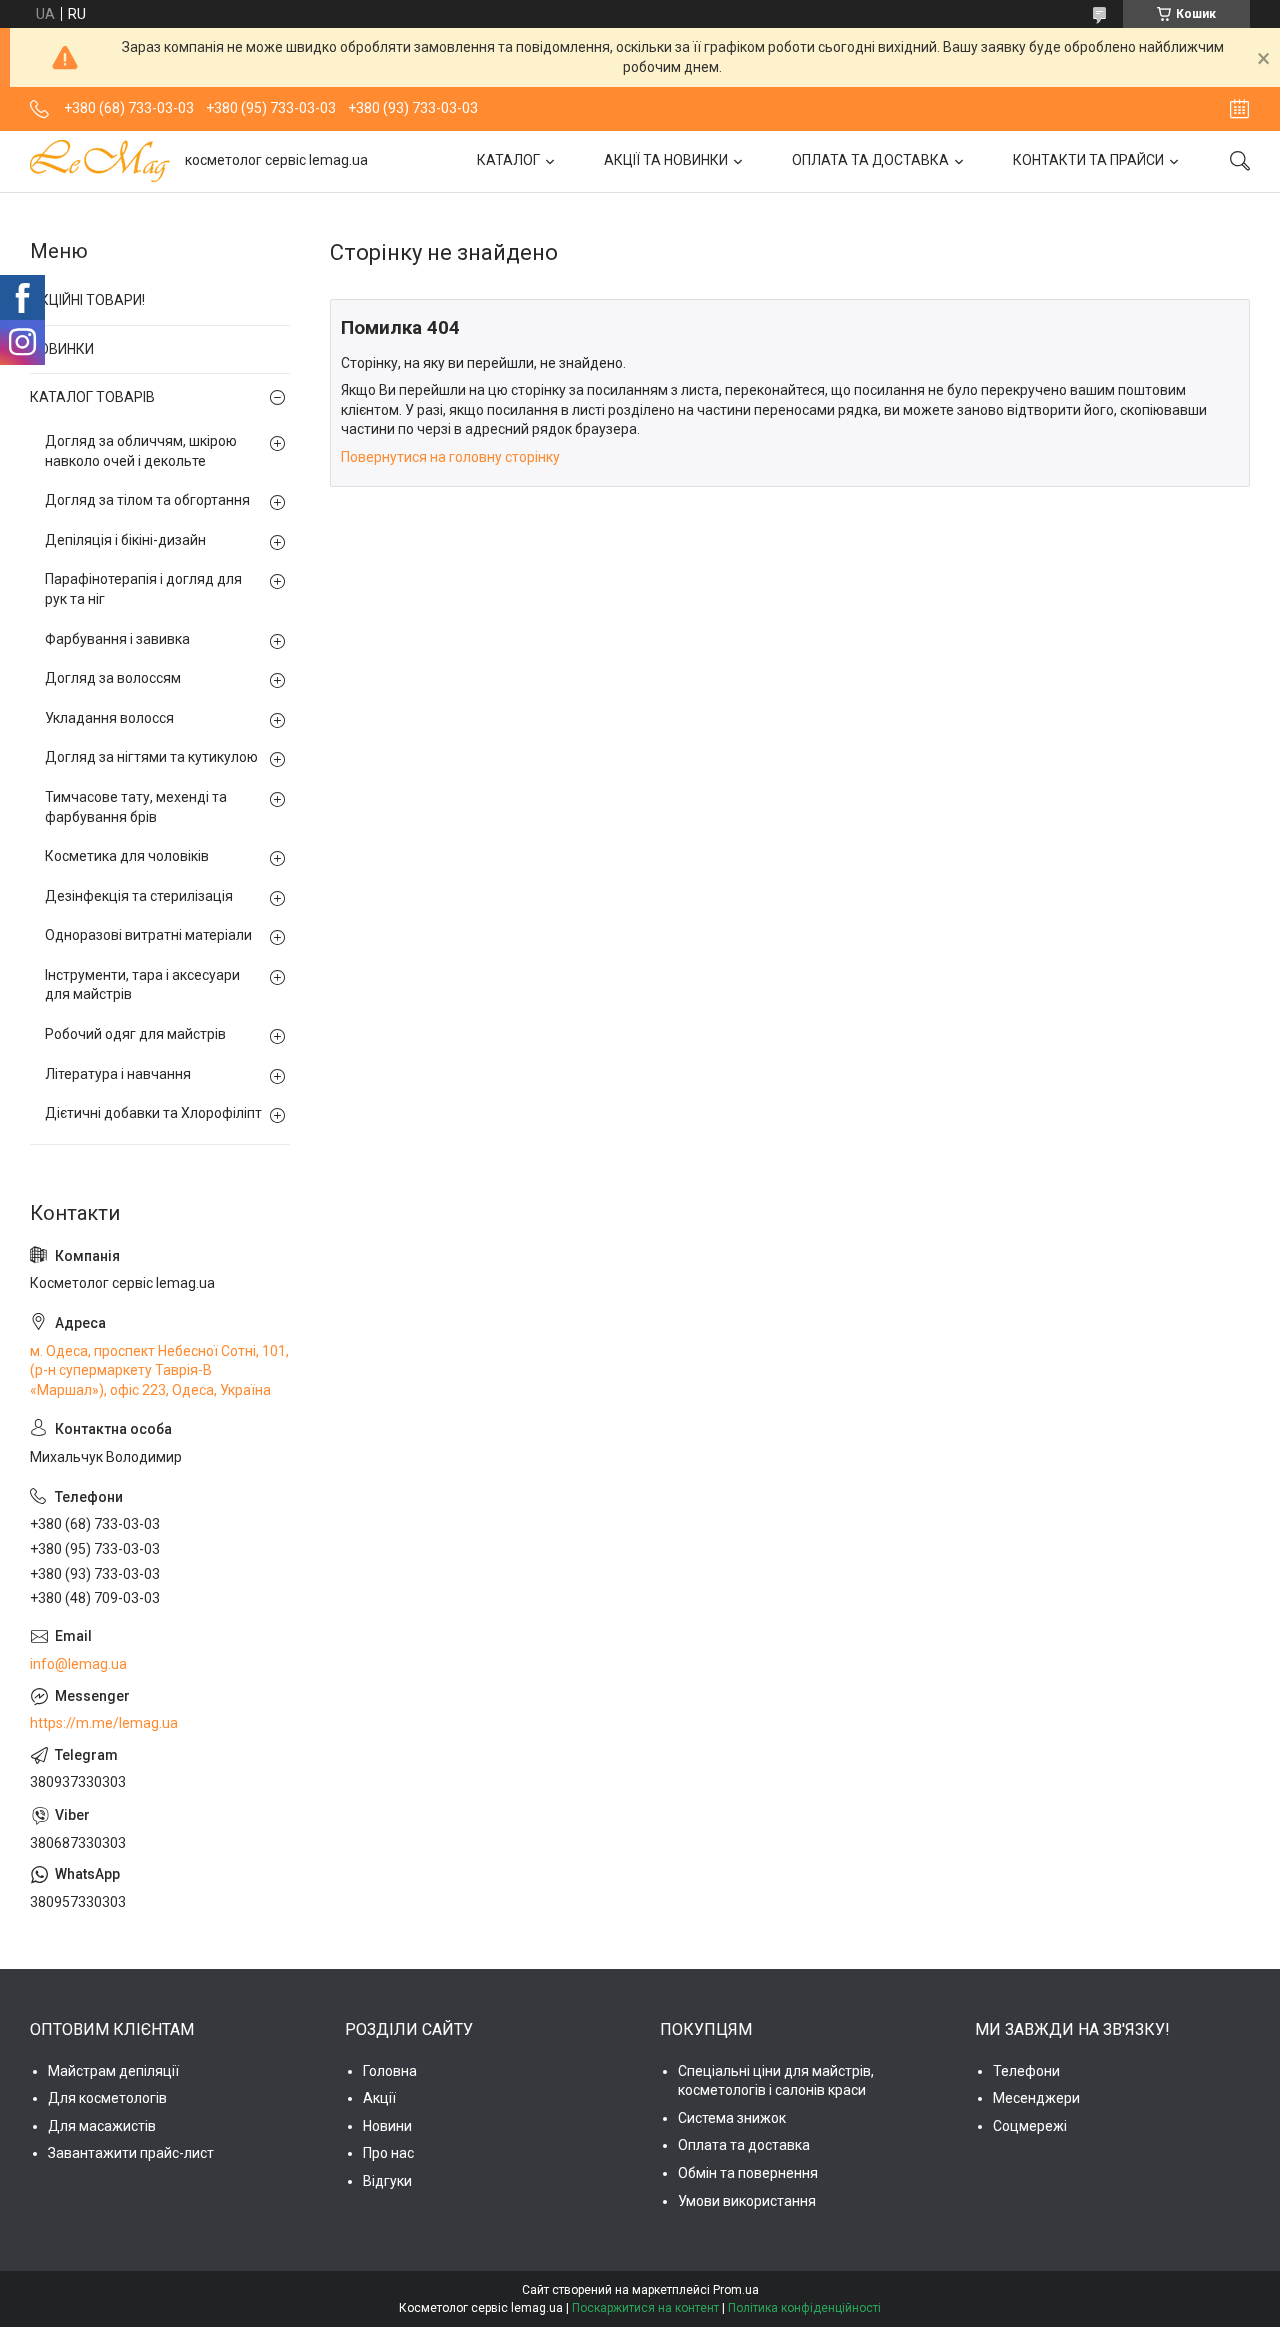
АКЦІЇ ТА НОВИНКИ (666, 160)
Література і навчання (118, 1074)
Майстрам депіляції (113, 2071)
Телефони (1026, 2071)
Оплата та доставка (744, 2145)
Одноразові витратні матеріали (148, 935)
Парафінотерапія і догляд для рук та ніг (143, 589)
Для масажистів (102, 2126)
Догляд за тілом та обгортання (147, 500)
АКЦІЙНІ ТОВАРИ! (87, 300)
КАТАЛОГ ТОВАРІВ (92, 397)
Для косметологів (107, 2098)
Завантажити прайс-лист (131, 2153)
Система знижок (732, 2118)
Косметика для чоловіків (127, 856)
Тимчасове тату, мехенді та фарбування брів (136, 807)
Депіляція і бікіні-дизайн (125, 540)
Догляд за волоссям (113, 678)
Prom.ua (736, 2290)
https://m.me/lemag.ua (104, 1723)
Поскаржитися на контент (645, 2308)
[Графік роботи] (1239, 109)
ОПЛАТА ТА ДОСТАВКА (870, 160)
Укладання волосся (109, 718)
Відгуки (387, 2181)
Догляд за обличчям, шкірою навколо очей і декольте (141, 451)
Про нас (388, 2153)
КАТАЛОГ (508, 160)
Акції (379, 2098)
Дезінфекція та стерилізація (139, 896)
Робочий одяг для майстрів (135, 1034)
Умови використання (747, 2201)
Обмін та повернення (748, 2173)
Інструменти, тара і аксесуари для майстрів (142, 985)
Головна (390, 2071)
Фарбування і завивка (117, 639)
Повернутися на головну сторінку (450, 457)
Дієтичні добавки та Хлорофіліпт (153, 1113)
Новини (387, 2126)
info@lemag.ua (78, 1664)
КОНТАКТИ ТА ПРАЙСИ (1088, 160)
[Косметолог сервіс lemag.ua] (100, 161)
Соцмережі (1030, 2126)
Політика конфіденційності (804, 2308)
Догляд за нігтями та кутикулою (151, 757)
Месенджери (1036, 2098)
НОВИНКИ (62, 349)
